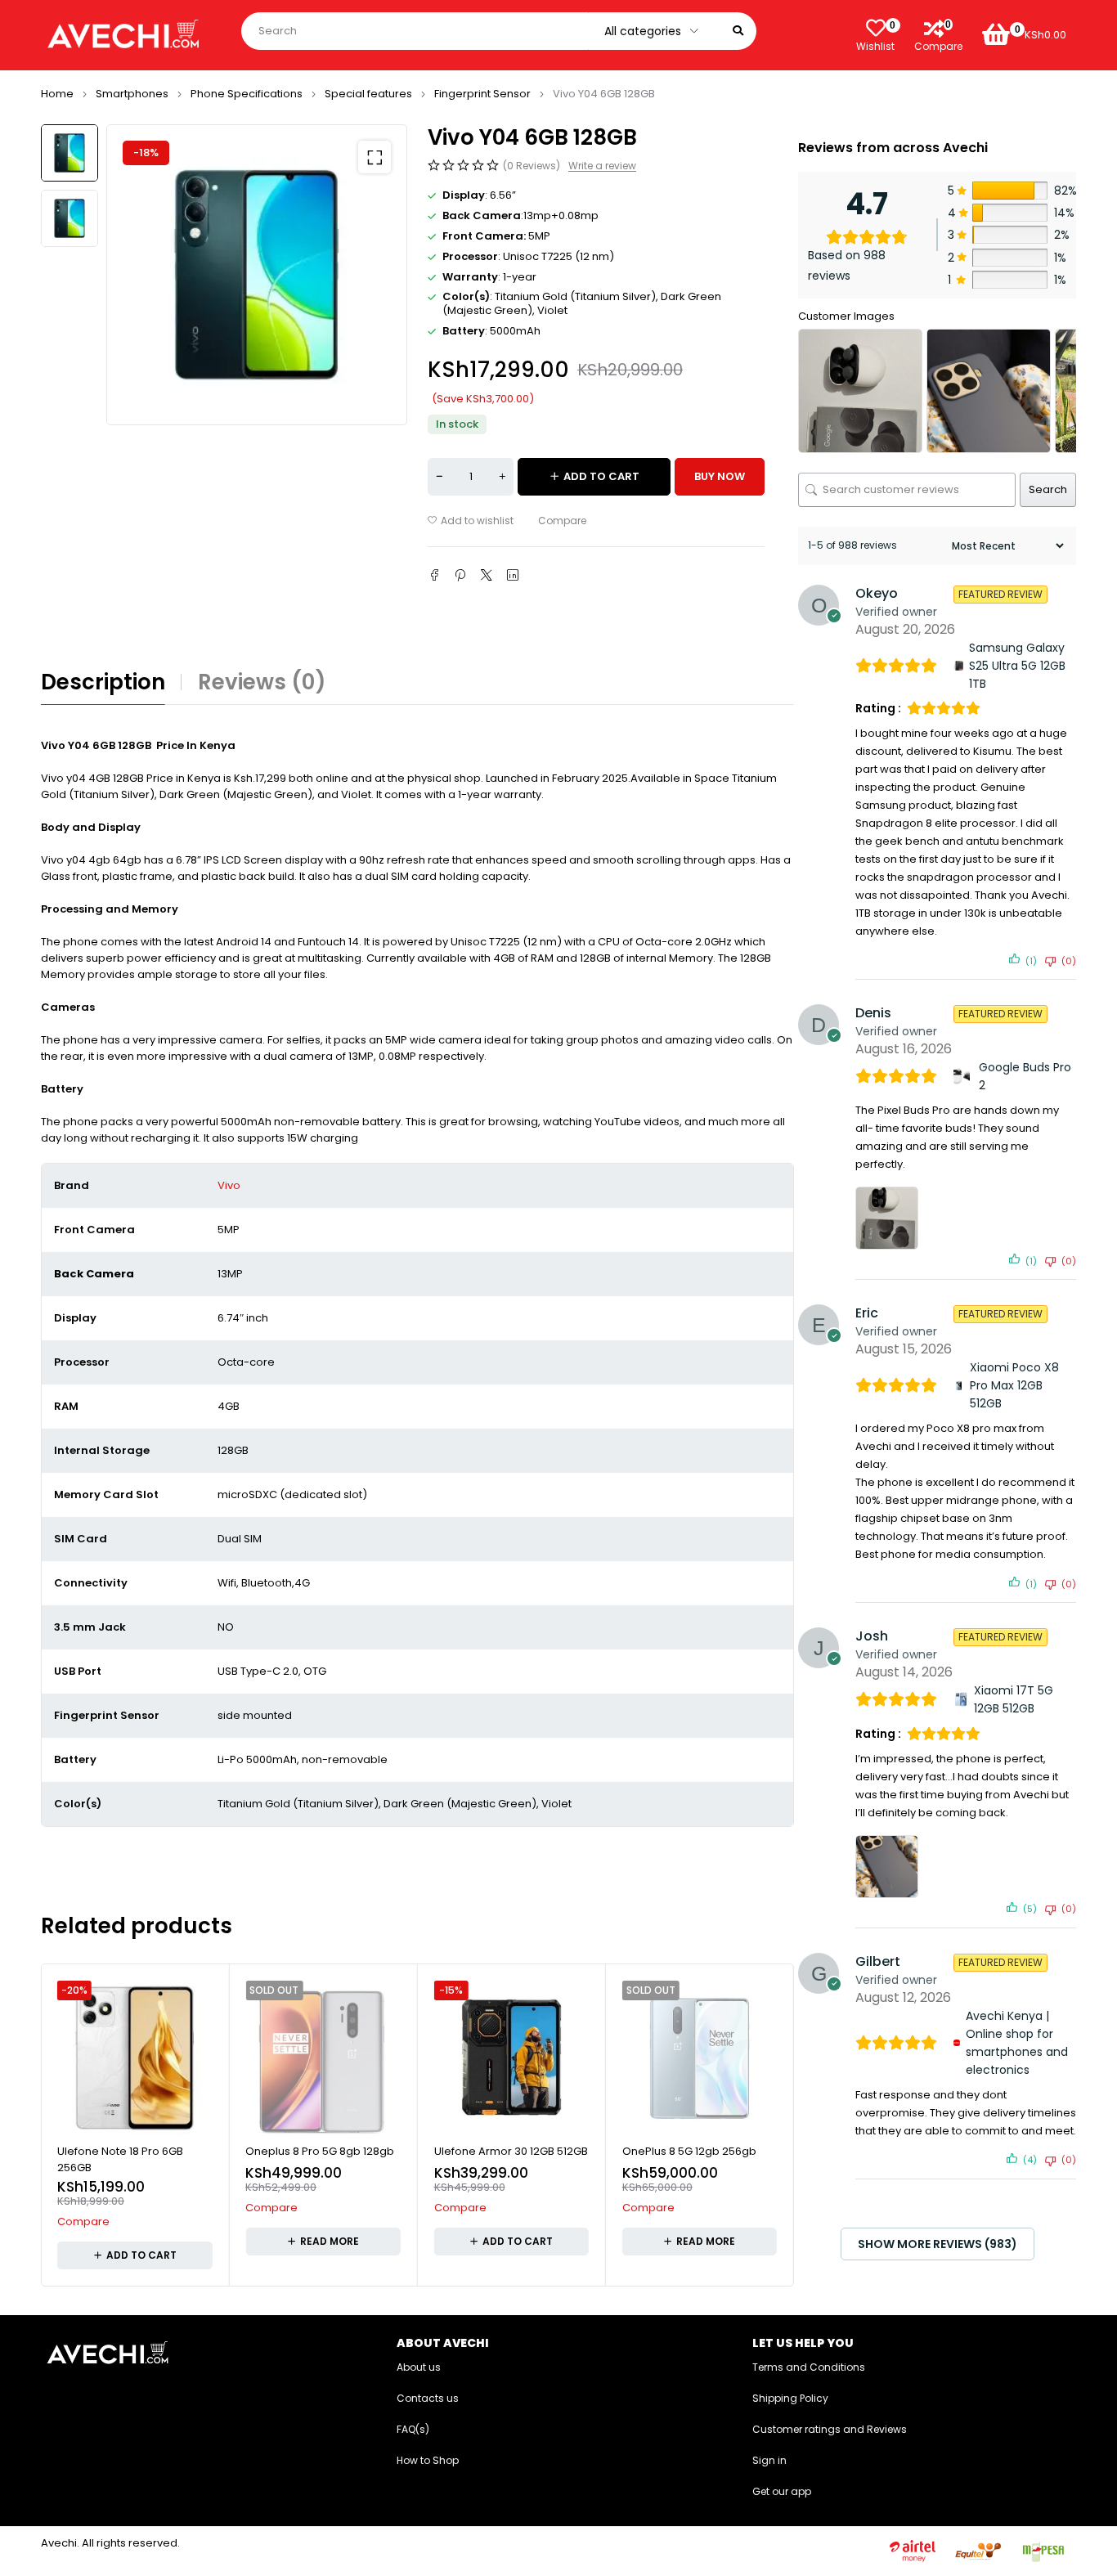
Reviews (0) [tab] (262, 682)
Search (1048, 489)
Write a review (602, 166)
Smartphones (132, 94)
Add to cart (601, 476)
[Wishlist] (876, 28)
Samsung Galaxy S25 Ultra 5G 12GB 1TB (1017, 666)
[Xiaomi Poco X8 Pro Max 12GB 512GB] (959, 1386)
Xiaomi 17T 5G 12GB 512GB (1014, 1699)
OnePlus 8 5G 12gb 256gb (689, 2151)
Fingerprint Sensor (482, 94)
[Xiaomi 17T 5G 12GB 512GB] (961, 1699)
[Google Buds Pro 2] (963, 1076)
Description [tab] (103, 682)
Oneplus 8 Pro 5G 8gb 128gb (320, 2151)
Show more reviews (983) (938, 2244)
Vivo (229, 1185)
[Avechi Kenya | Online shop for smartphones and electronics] (957, 2043)
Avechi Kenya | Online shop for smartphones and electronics (1017, 2043)
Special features (368, 94)
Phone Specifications (247, 94)
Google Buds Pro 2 (1025, 1076)
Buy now (720, 476)
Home (57, 94)
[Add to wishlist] (471, 521)
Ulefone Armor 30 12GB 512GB (511, 2151)
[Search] (738, 31)
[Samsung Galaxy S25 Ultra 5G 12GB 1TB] (958, 666)
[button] (375, 157)
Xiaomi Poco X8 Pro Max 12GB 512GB (1014, 1385)
